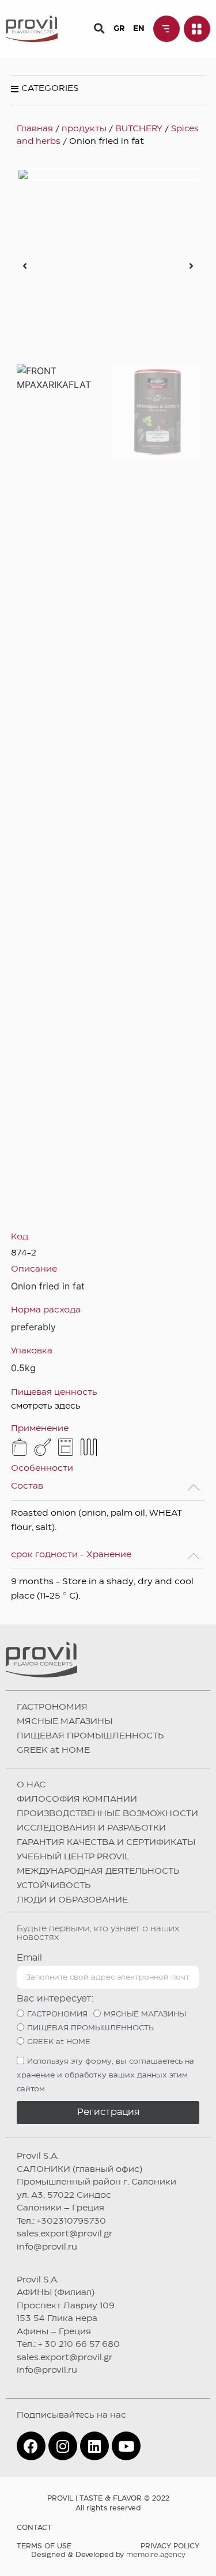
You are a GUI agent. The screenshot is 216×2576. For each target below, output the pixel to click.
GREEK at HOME (53, 1751)
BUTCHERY (139, 129)
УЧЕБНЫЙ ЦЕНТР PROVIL (73, 1857)
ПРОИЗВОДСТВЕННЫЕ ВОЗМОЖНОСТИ (107, 1814)
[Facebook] (31, 2446)
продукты (84, 129)
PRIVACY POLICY (170, 2546)
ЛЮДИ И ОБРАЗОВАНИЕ (72, 1900)
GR (119, 29)
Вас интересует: (55, 1999)
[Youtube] (126, 2446)
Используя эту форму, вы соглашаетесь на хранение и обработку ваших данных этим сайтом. (105, 2076)
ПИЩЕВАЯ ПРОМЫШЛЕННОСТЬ (90, 1736)
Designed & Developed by (108, 2555)
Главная (35, 129)
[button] (99, 28)
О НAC (31, 1785)
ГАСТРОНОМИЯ (52, 1707)
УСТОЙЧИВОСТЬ (54, 1886)
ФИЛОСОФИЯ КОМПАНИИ (77, 1799)
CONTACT (34, 2528)
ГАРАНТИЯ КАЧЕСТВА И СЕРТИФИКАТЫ (106, 1843)
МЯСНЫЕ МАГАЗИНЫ (65, 1722)
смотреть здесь (46, 1406)
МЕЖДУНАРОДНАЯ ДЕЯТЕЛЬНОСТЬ (98, 1871)
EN (139, 29)
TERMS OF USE (44, 2546)
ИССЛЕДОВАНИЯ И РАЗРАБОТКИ (91, 1828)
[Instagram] (63, 2446)
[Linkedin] (94, 2446)
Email (29, 1958)
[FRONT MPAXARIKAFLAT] (108, 174)
